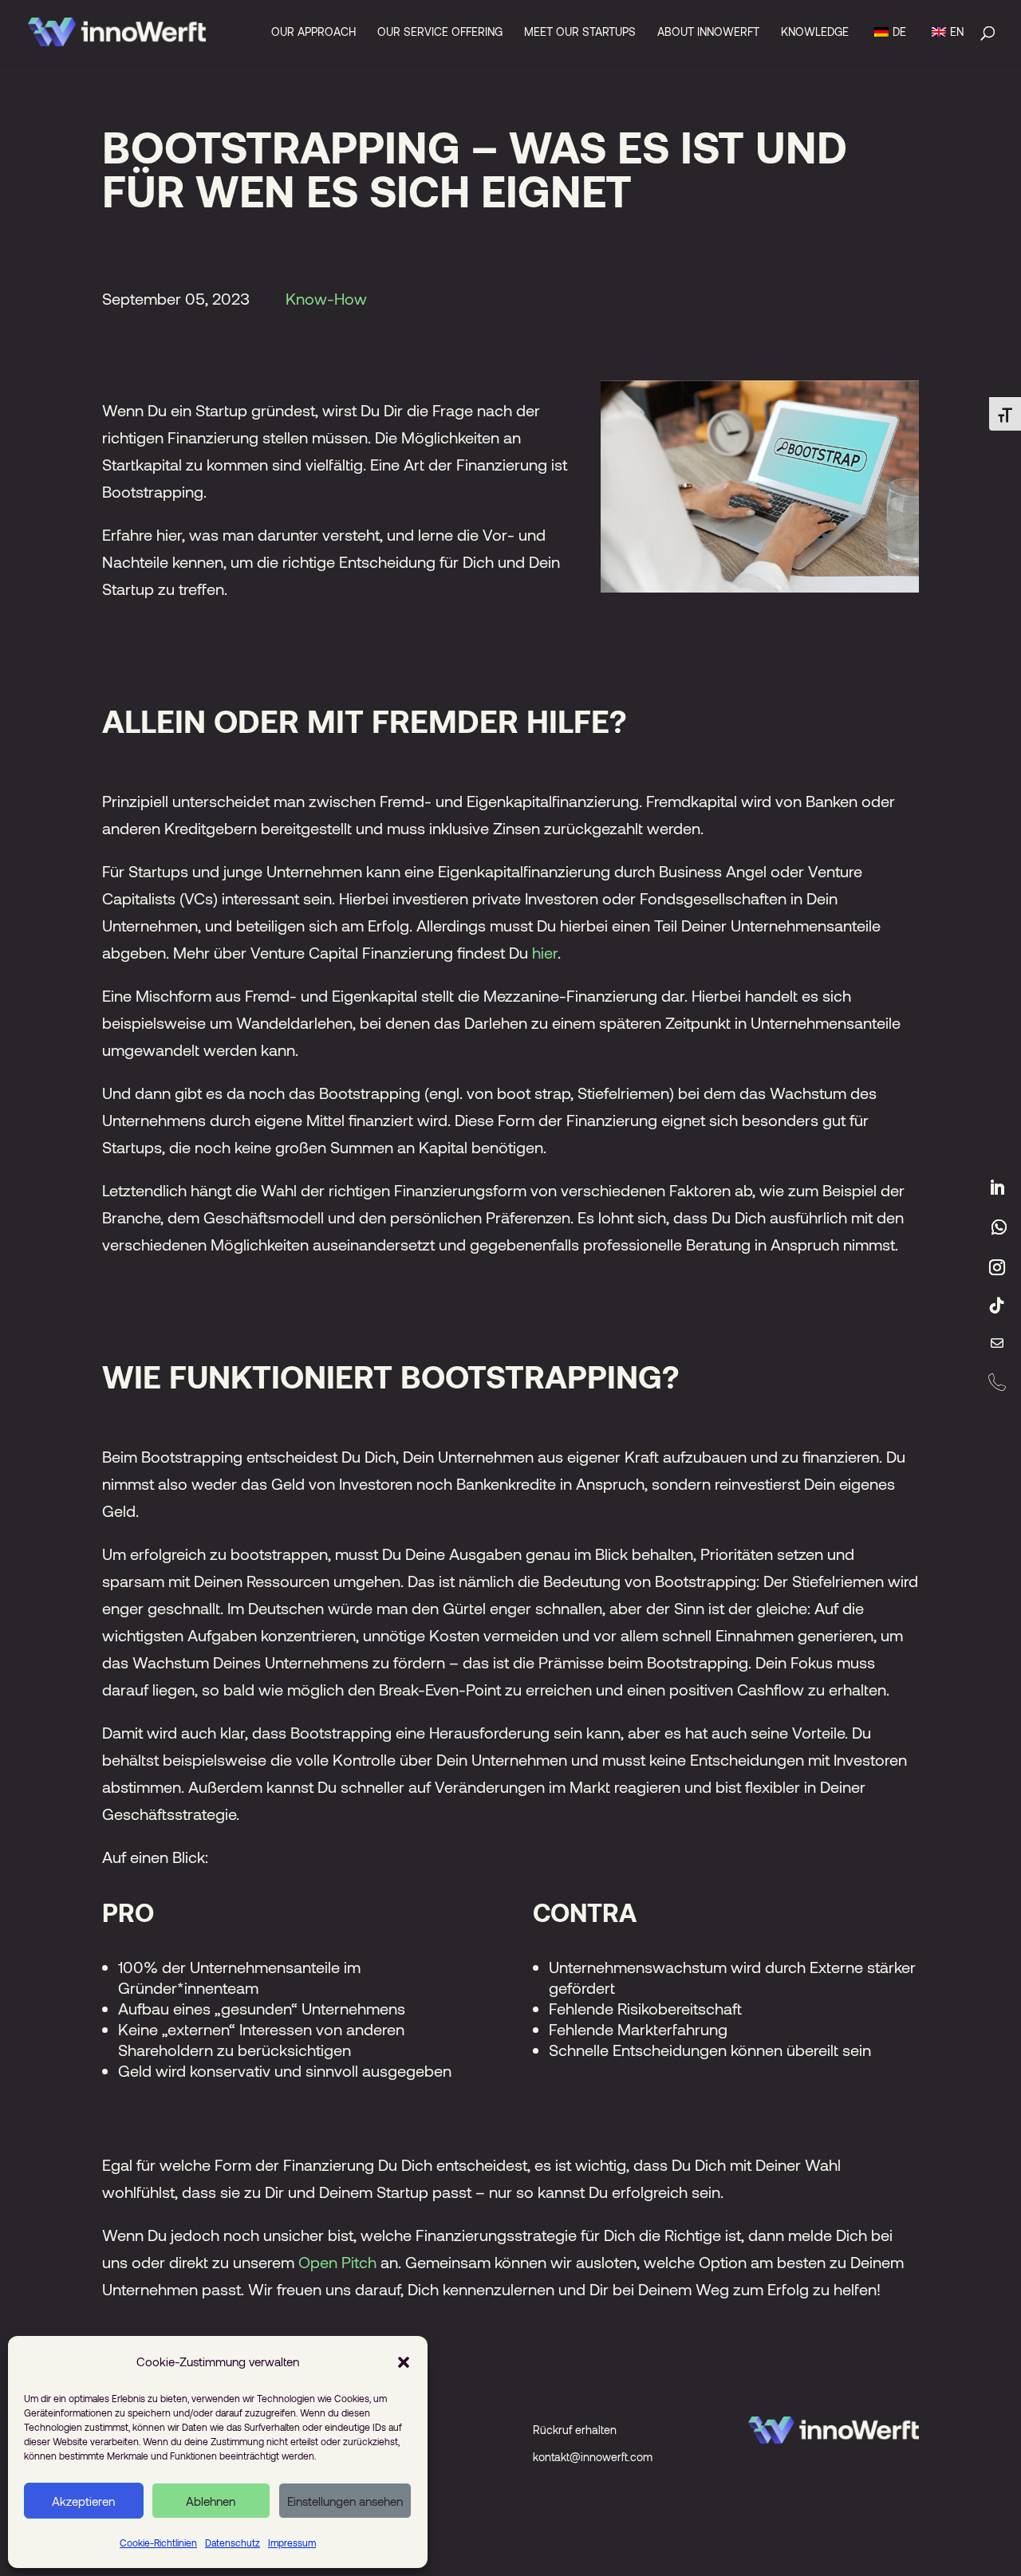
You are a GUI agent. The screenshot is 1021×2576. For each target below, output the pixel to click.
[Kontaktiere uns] (997, 1344)
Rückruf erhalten (575, 2430)
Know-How (326, 298)
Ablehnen (211, 2501)
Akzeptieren (83, 2501)
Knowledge (815, 32)
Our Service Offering (440, 32)
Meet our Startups (580, 32)
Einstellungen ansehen (345, 2501)
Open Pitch (337, 2262)
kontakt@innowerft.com (593, 2457)
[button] (404, 2361)
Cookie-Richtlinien (158, 2543)
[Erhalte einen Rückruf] (997, 1382)
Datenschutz (233, 2543)
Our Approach (313, 32)
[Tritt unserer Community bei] (999, 1227)
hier (545, 952)
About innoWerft (708, 32)
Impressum (292, 2543)
